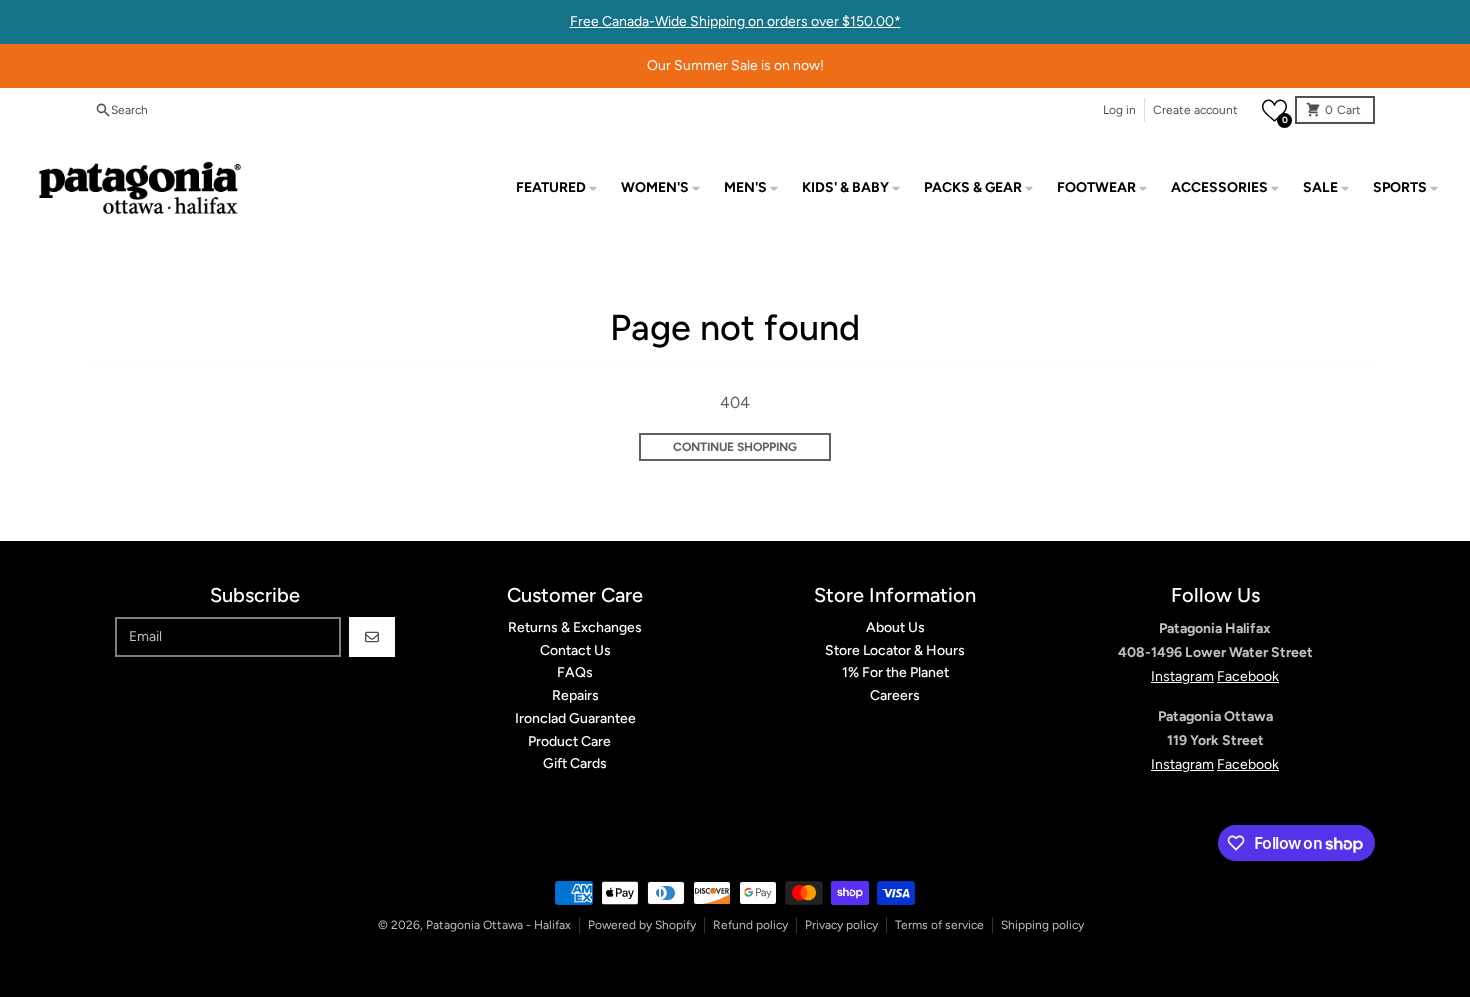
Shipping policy (1042, 925)
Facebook (1248, 676)
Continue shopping (735, 447)
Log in (1119, 110)
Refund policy (750, 925)
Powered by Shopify (642, 925)
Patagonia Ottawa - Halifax (498, 925)
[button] (1274, 110)
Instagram (1182, 676)
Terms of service (939, 925)
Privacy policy (841, 925)
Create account (1195, 110)
